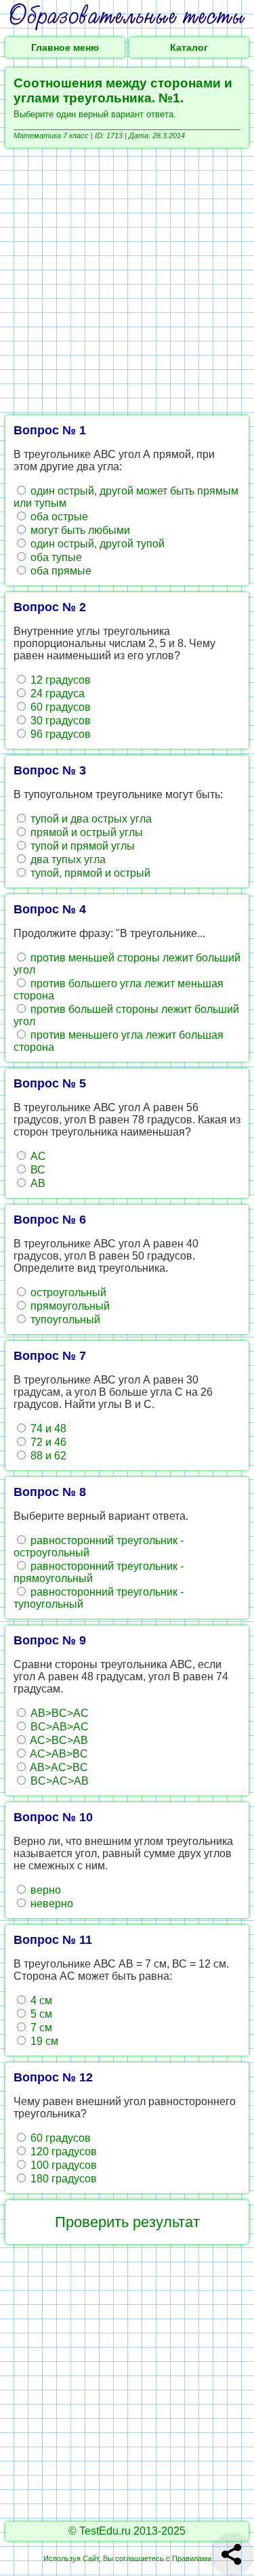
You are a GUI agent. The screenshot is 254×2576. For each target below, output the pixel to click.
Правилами (192, 2558)
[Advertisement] (127, 282)
